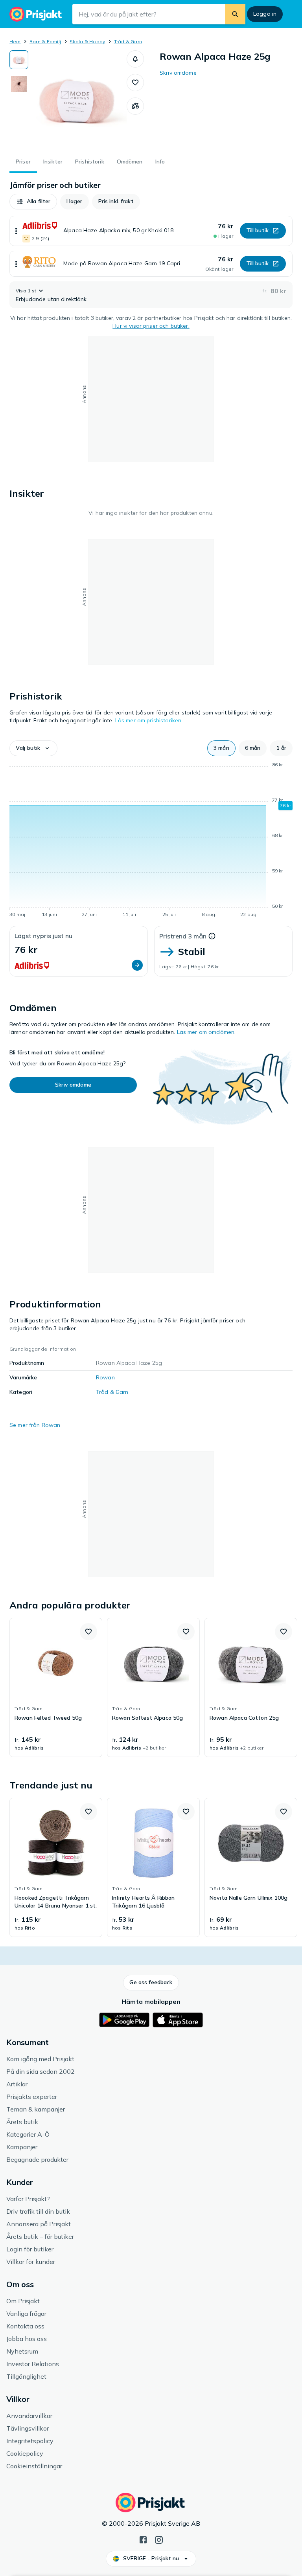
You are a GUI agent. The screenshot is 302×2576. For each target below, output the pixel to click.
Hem (15, 41)
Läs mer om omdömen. (206, 1032)
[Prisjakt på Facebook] (143, 2539)
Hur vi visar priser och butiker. (151, 326)
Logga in (265, 14)
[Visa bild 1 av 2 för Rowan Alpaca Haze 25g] (19, 60)
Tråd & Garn (128, 41)
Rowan (105, 1377)
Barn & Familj (45, 41)
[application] (151, 841)
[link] (56, 1687)
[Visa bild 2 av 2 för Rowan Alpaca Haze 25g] (19, 84)
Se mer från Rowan (35, 1425)
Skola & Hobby (87, 41)
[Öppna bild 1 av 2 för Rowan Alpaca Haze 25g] (77, 99)
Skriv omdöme (178, 73)
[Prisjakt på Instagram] (159, 2539)
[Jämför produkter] (135, 106)
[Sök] (235, 14)
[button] (135, 59)
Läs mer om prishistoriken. (149, 720)
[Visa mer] (16, 231)
